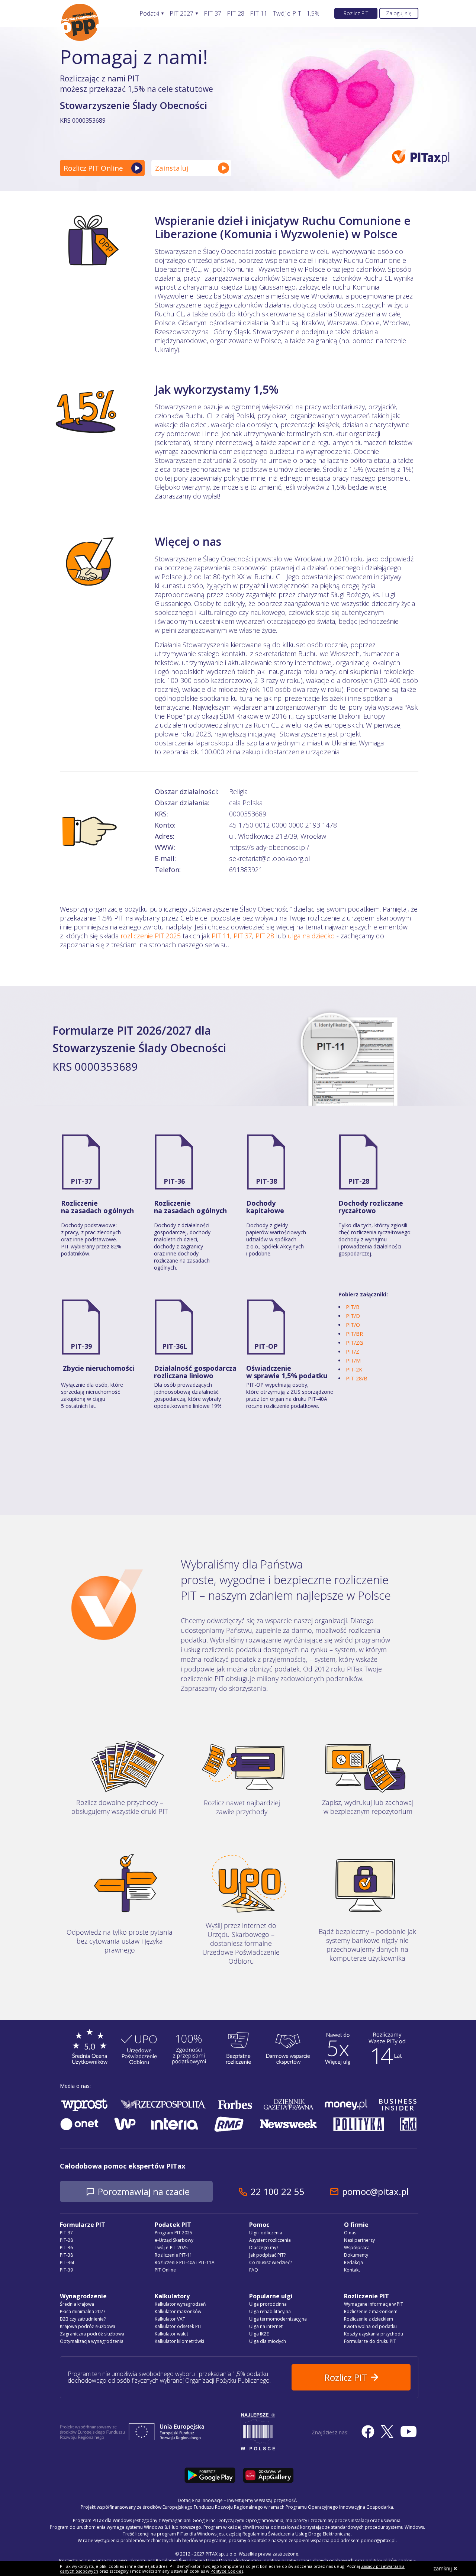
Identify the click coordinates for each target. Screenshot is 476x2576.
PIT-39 (81, 1346)
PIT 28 (265, 936)
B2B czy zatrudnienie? (83, 2319)
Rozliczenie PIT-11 (173, 2255)
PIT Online (165, 2270)
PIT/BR (354, 1334)
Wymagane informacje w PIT (374, 2304)
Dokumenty (356, 2255)
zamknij (443, 2568)
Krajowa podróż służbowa (88, 2326)
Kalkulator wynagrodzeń (180, 2304)
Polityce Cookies (227, 2571)
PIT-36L (175, 1346)
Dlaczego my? (264, 2248)
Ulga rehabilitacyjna (270, 2311)
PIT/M (353, 1360)
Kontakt (352, 2270)
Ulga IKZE (259, 2334)
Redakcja (353, 2262)
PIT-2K (354, 1369)
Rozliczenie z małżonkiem (371, 2311)
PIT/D (353, 1316)
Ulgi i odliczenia (266, 2233)
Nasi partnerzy (359, 2240)
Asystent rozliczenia (270, 2240)
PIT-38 (266, 1181)
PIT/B (353, 1307)
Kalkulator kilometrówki (179, 2341)
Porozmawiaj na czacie (144, 2191)
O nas (350, 2233)
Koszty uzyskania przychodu (374, 2334)
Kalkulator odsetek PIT (178, 2326)
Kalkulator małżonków (178, 2311)
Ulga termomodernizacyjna (278, 2319)
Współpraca (357, 2248)
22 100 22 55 (277, 2191)
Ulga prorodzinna (268, 2304)
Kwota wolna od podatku (370, 2326)
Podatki (149, 14)
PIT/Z (353, 1352)
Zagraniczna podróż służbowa (92, 2334)
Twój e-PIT (287, 14)
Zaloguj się (399, 13)
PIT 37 (243, 936)
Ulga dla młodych (268, 2341)
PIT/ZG (354, 1343)
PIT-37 (213, 14)
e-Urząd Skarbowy (174, 2240)
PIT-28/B (357, 1378)
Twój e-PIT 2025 (171, 2248)
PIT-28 (236, 14)
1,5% (313, 14)
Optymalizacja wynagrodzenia (92, 2341)
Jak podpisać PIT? (267, 2255)
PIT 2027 (181, 14)
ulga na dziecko (311, 936)
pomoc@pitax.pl (375, 2191)
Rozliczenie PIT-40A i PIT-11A (185, 2262)
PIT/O (353, 1325)
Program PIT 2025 (173, 2233)
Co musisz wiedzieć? (271, 2262)
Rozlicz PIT (356, 13)
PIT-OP (266, 1346)
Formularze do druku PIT (370, 2341)
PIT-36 (174, 1181)
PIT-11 (259, 14)
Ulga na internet (266, 2326)
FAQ (254, 2270)
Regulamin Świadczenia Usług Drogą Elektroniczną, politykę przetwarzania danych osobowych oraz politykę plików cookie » (286, 2561)
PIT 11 (221, 936)
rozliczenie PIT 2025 (151, 936)
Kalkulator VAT (170, 2319)
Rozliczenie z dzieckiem (369, 2319)
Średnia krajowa (77, 2304)
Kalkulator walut (171, 2334)
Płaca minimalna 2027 (83, 2311)
